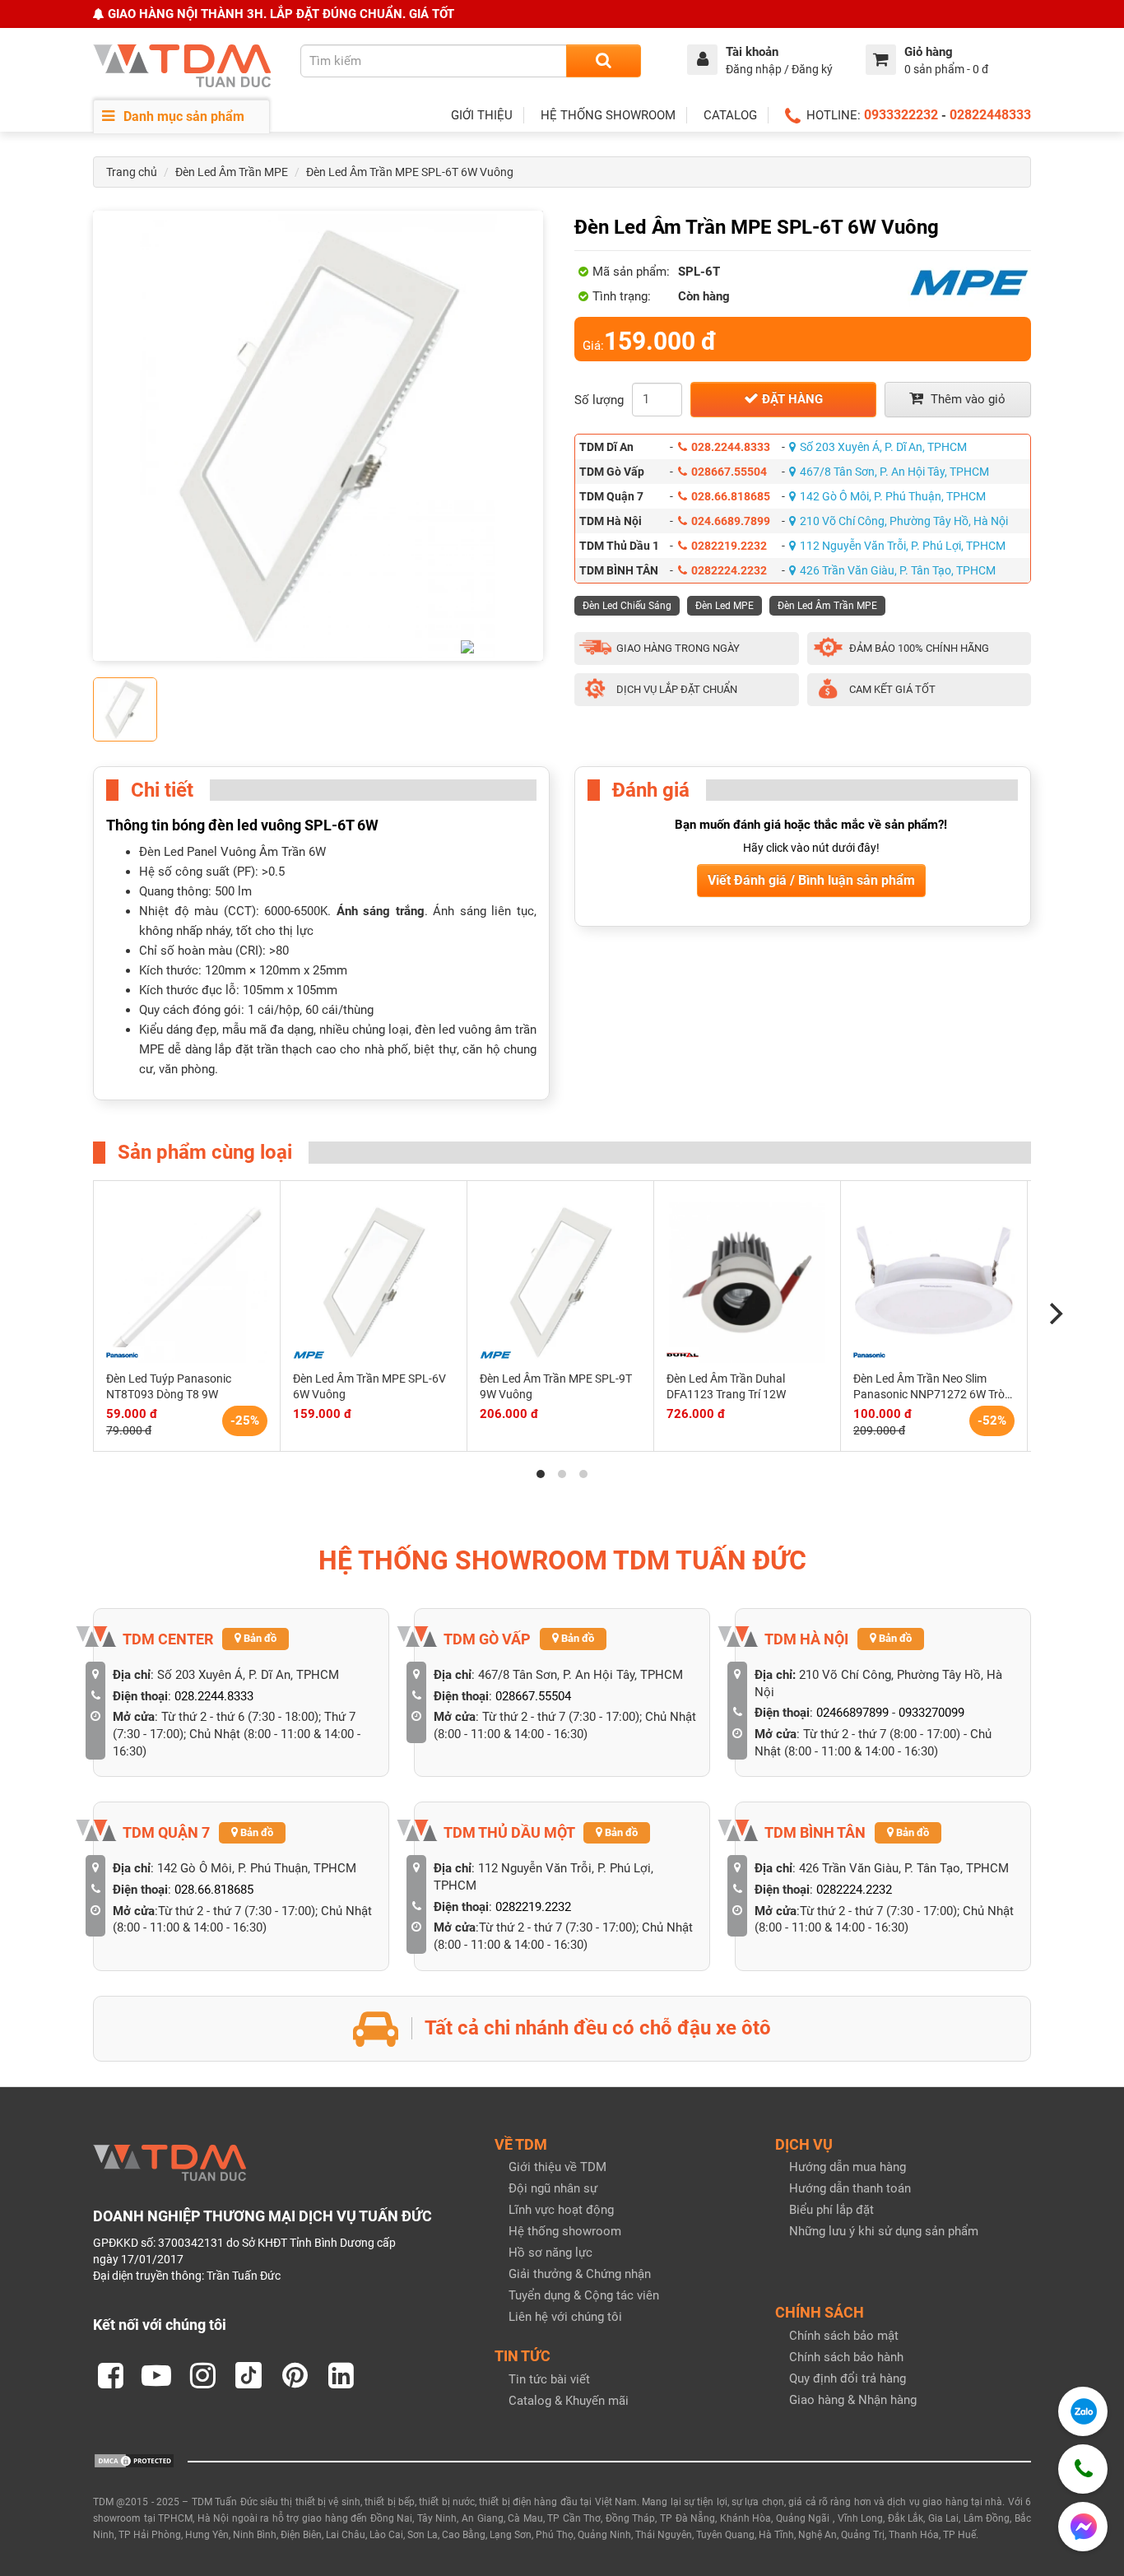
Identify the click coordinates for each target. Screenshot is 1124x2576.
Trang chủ (132, 172)
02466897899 (852, 1713)
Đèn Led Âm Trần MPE (232, 172)
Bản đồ (259, 1638)
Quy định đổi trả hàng (848, 2378)
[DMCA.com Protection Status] (134, 2460)
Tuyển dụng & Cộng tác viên (584, 2295)
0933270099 (931, 1713)
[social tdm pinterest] (295, 2375)
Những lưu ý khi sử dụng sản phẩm (884, 2231)
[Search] (604, 61)
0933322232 (901, 115)
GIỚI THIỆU (482, 115)
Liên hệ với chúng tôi (565, 2317)
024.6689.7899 (731, 521)
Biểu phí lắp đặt (831, 2210)
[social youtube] (156, 2375)
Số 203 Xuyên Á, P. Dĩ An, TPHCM (883, 447)
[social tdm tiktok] (248, 2375)
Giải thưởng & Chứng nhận (580, 2274)
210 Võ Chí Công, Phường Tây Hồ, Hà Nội (904, 521)
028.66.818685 (731, 496)
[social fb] (110, 2375)
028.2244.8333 (731, 447)
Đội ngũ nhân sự (553, 2188)
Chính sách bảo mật (844, 2336)
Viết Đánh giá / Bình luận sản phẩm (811, 880)
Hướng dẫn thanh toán (850, 2188)
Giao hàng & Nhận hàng (853, 2400)
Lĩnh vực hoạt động (561, 2210)
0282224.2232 (729, 570)
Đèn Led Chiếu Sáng (627, 606)
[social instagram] (202, 2375)
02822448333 (990, 115)
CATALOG (730, 115)
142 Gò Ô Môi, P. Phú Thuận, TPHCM (893, 496)
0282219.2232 (729, 546)
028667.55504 (729, 472)
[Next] (1054, 1314)
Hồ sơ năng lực (550, 2253)
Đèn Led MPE (725, 606)
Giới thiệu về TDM (557, 2167)
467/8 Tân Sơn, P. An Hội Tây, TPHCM (894, 472)
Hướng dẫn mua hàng (848, 2167)
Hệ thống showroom (565, 2231)
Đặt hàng (791, 399)
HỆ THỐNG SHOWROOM (608, 115)
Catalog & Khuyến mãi (569, 2401)
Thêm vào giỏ (966, 399)
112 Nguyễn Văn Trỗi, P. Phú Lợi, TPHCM (903, 546)
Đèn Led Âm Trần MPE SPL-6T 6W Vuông (410, 172)
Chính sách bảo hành (846, 2357)
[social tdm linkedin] (341, 2375)
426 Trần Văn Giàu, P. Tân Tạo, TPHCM (898, 570)
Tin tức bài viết (549, 2379)
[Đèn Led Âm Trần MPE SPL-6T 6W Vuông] (318, 436)
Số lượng (599, 400)
